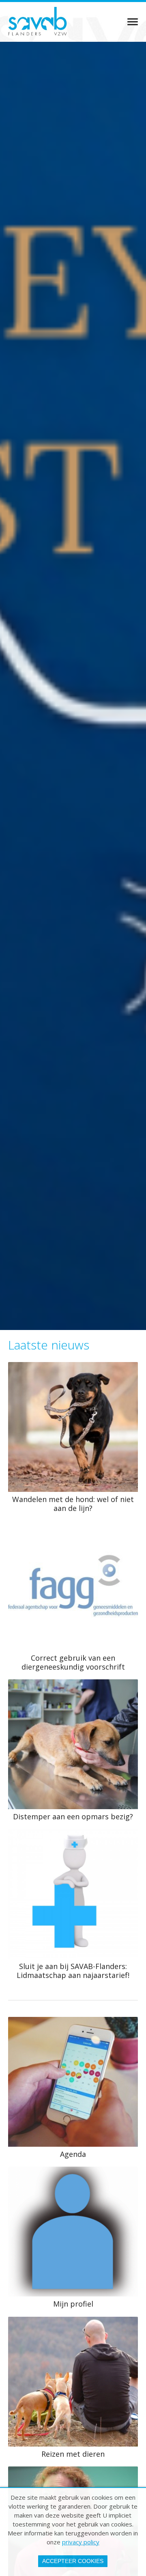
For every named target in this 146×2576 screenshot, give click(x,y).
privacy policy (81, 2542)
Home (129, 22)
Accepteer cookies (73, 2561)
